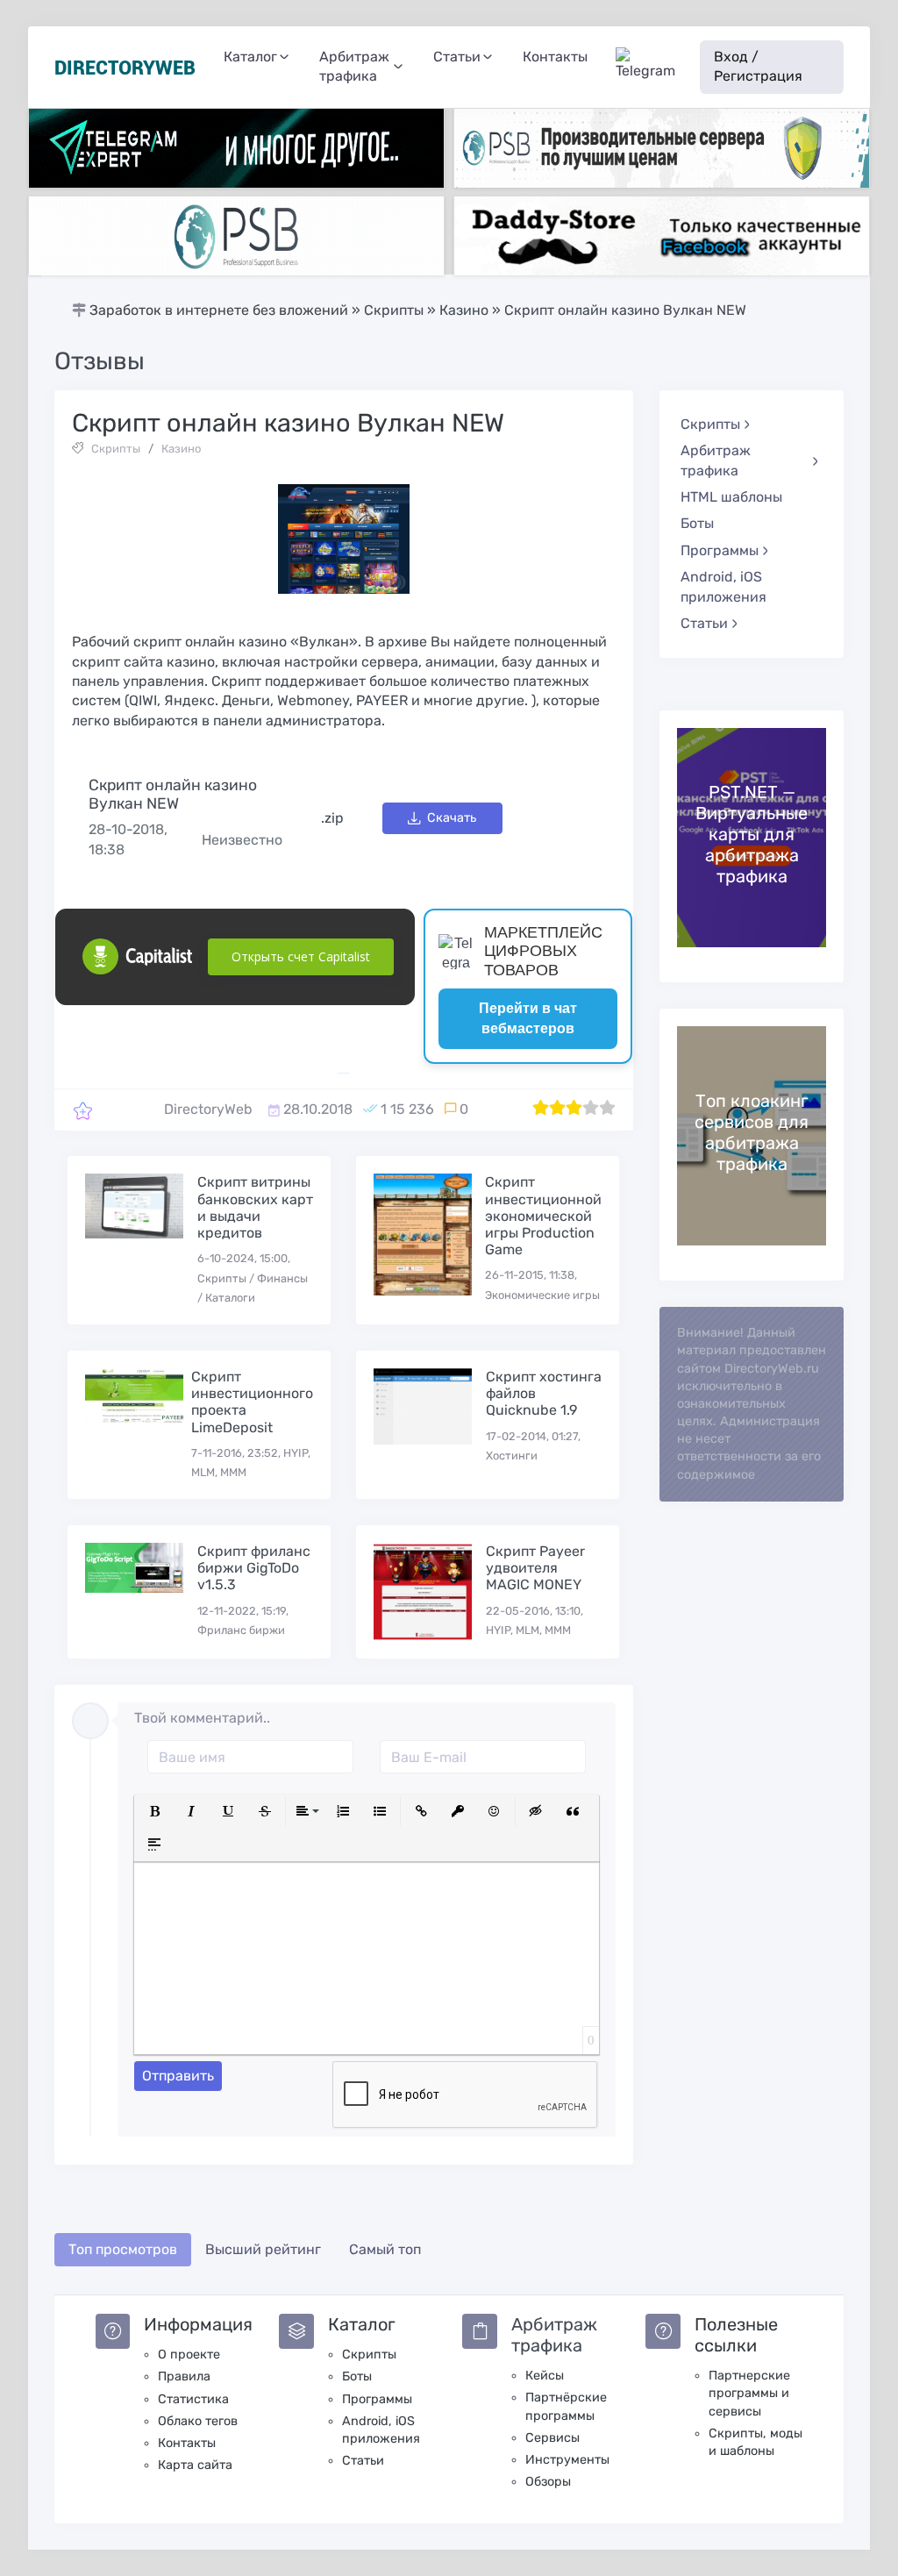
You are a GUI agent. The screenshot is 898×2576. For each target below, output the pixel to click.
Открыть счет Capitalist (301, 956)
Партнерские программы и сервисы (749, 2393)
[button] (154, 1811)
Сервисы (552, 2438)
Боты (697, 523)
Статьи (363, 2461)
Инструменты (567, 2460)
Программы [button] (720, 550)
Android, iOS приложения (723, 586)
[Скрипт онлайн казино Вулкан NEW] (83, 1110)
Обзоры (548, 2482)
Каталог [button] (250, 57)
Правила (184, 2376)
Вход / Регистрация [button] (758, 66)
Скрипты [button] (710, 424)
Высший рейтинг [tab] (263, 2249)
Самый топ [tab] (385, 2249)
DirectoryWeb (208, 1109)
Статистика (193, 2399)
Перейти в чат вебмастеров (528, 1018)
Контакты (555, 57)
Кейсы (545, 2376)
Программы (377, 2399)
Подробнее (702, 837)
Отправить (178, 2076)
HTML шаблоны (731, 497)
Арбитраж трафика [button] (354, 66)
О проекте (189, 2355)
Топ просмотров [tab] (123, 2249)
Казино (181, 449)
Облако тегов (198, 2421)
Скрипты (116, 449)
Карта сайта (195, 2465)
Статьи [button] (457, 57)
